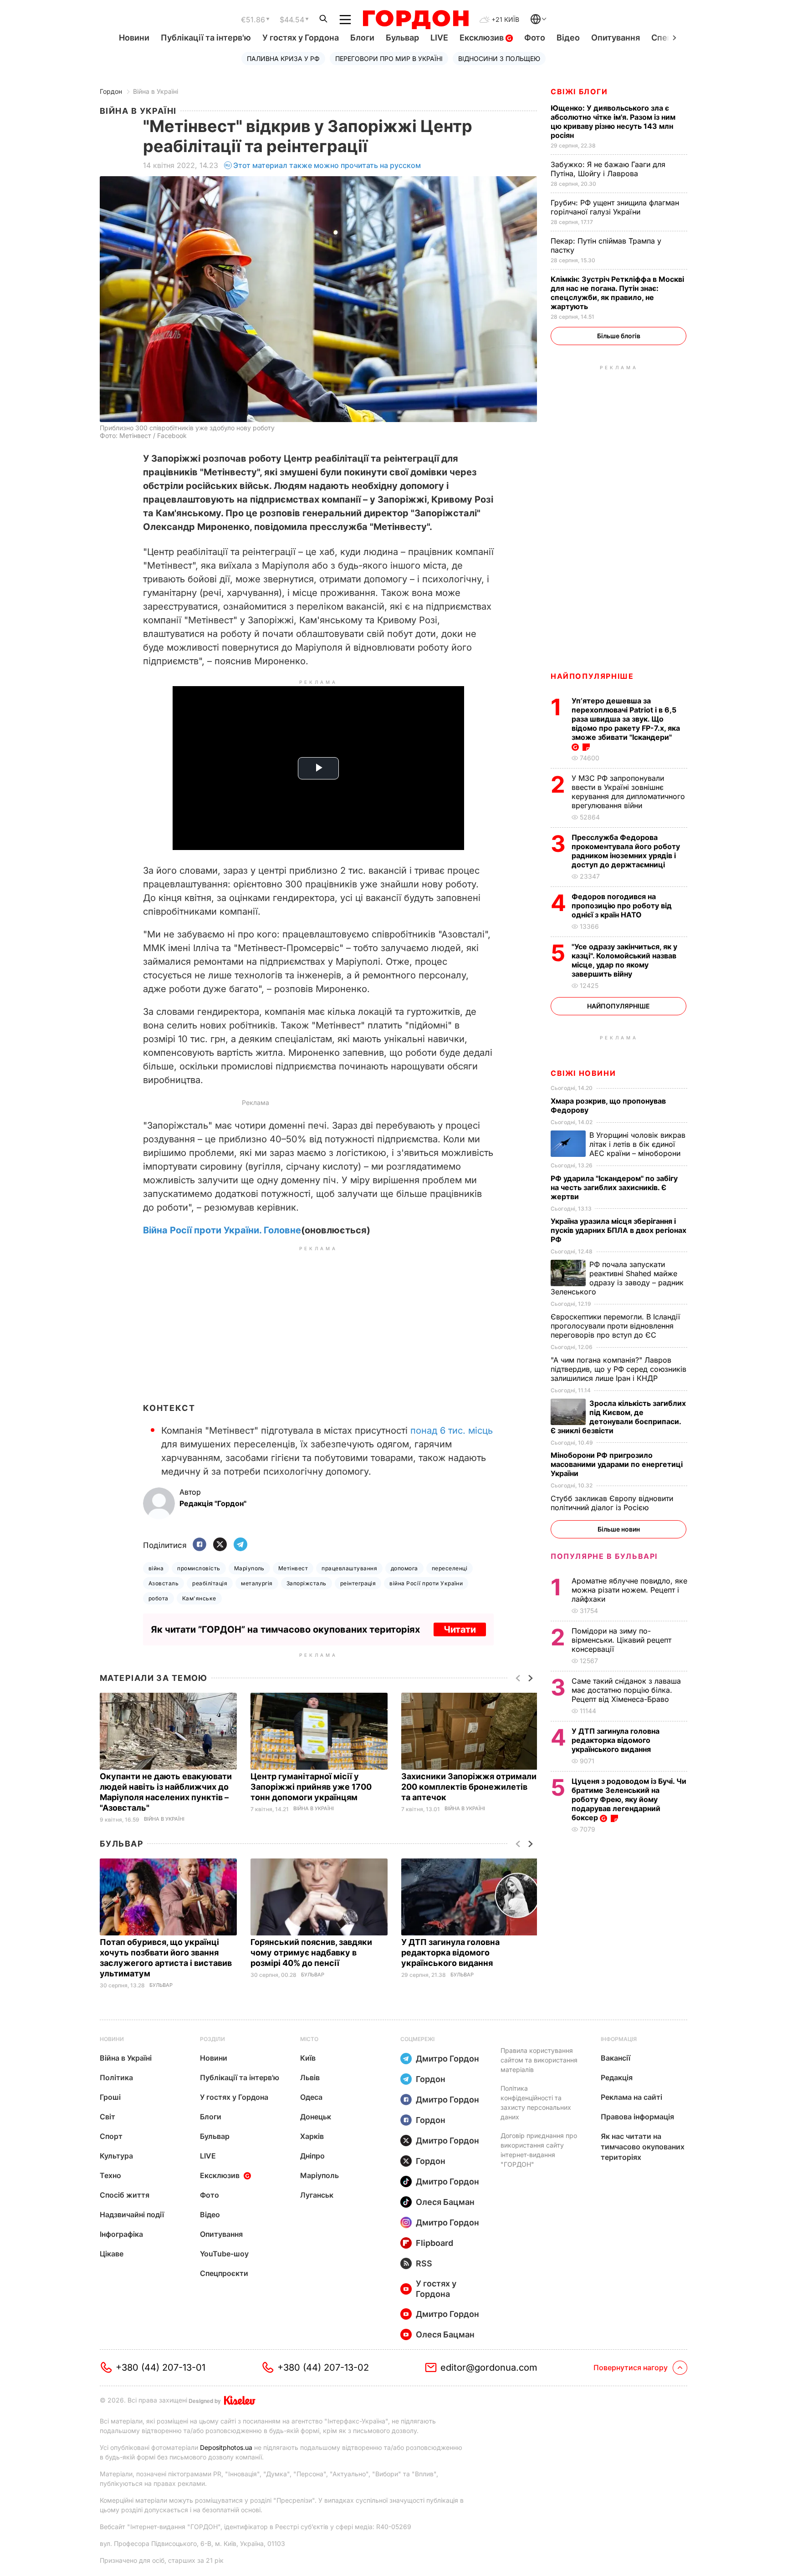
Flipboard (434, 2243)
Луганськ (317, 2195)
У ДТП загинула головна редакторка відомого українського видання (450, 1952)
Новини (134, 38)
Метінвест (293, 1568)
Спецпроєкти (224, 2273)
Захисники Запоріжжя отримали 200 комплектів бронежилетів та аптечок (469, 1787)
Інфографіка (121, 2234)
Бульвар (402, 38)
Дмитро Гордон (447, 2059)
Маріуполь (249, 1568)
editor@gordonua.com (489, 2367)
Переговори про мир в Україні (389, 59)
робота (158, 1598)
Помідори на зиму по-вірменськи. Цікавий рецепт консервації (621, 1640)
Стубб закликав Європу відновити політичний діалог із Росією (612, 1503)
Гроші (110, 2097)
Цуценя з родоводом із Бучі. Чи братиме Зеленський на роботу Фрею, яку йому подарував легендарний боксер (629, 1799)
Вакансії (616, 2058)
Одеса (311, 2097)
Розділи (212, 2039)
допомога (404, 1568)
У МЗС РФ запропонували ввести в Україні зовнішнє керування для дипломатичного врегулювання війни (628, 792)
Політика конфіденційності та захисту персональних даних (536, 2103)
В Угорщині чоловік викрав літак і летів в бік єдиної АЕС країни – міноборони (637, 1144)
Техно (110, 2175)
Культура (116, 2156)
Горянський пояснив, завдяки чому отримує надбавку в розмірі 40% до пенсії (311, 1952)
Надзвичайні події (132, 2215)
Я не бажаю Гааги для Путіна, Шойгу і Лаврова (608, 169)
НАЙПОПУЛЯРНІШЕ (592, 676)
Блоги (362, 38)
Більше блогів (619, 336)
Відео (568, 38)
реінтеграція (358, 1583)
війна (156, 1568)
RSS (424, 2263)
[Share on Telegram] (240, 1545)
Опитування (616, 38)
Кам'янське (199, 1598)
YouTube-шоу (224, 2254)
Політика (116, 2077)
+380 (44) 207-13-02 (323, 2367)
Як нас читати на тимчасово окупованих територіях (643, 2147)
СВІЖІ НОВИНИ (583, 1073)
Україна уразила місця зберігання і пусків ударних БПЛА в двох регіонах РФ (618, 1230)
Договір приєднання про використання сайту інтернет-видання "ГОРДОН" (539, 2150)
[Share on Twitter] (220, 1545)
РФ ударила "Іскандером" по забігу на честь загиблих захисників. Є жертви (614, 1187)
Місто (309, 2039)
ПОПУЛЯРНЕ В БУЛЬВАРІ (604, 1556)
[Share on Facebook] (199, 1545)
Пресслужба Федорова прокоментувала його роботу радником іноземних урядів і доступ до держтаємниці (626, 851)
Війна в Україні (156, 91)
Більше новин (619, 1529)
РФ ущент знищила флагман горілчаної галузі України (615, 207)
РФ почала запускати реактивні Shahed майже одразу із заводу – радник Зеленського (617, 1278)
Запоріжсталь (307, 1583)
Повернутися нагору (631, 2367)
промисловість (199, 1568)
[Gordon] (416, 20)
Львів (310, 2077)
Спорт (111, 2136)
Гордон (111, 91)
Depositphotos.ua (226, 2447)
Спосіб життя (125, 2195)
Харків (312, 2136)
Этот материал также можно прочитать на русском (327, 165)
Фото (535, 38)
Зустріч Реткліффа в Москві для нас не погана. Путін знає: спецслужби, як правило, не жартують (617, 293)
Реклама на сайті (631, 2097)
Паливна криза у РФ (283, 59)
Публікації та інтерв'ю (206, 38)
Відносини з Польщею (499, 59)
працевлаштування (349, 1568)
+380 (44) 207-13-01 (161, 2367)
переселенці (450, 1568)
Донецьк (316, 2117)
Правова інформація (637, 2117)
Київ (308, 2058)
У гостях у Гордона (301, 38)
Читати (460, 1629)
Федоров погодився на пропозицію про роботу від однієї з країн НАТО (622, 906)
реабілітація (210, 1583)
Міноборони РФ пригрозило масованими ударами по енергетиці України (617, 1464)
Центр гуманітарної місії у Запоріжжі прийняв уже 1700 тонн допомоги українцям (311, 1787)
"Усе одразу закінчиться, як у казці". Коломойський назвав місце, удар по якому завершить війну (624, 960)
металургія (257, 1583)
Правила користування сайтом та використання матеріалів (539, 2060)
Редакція (617, 2077)
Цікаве (112, 2254)
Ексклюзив (483, 38)
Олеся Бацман (445, 2202)
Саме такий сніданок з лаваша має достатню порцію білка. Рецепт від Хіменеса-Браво (626, 1690)
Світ (107, 2117)
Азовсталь (164, 1583)
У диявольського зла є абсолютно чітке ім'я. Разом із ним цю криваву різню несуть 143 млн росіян (613, 122)
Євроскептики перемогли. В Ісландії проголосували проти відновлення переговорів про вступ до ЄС (615, 1326)
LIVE (439, 38)
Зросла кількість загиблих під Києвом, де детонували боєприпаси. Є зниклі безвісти (618, 1417)
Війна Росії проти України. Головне (222, 1230)
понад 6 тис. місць (452, 1431)
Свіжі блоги (579, 92)
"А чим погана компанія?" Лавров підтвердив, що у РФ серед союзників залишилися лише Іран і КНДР (618, 1369)
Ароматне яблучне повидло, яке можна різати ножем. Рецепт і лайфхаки (629, 1590)
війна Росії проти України (426, 1583)
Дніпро (312, 2156)
